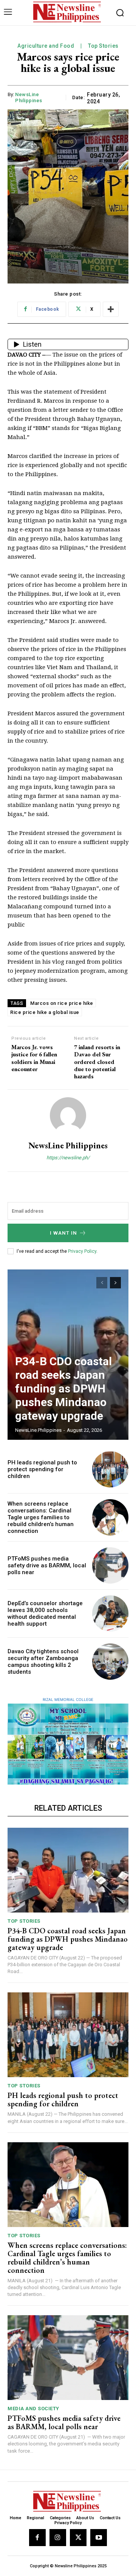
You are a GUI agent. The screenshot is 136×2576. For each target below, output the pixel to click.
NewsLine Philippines (29, 97)
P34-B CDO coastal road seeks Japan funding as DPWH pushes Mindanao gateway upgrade (63, 1388)
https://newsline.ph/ (68, 1158)
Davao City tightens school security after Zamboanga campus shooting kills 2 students (43, 1662)
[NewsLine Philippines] (68, 1115)
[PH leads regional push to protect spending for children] (110, 1469)
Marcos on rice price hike (62, 1003)
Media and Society (33, 2409)
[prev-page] (102, 1283)
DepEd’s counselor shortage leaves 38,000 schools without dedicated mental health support (45, 1614)
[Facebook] (37, 2537)
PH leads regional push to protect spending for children (42, 1469)
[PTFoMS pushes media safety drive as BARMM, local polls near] (110, 1565)
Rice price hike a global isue (45, 1012)
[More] (111, 309)
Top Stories (103, 46)
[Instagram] (58, 2537)
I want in (63, 1233)
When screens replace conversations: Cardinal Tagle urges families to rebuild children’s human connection (41, 1517)
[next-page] (115, 1283)
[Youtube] (99, 2537)
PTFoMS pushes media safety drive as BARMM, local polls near (47, 1565)
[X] (78, 2537)
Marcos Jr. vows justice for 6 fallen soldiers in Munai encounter (34, 1058)
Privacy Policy (82, 1251)
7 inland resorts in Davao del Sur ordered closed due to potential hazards (97, 1062)
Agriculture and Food (46, 46)
